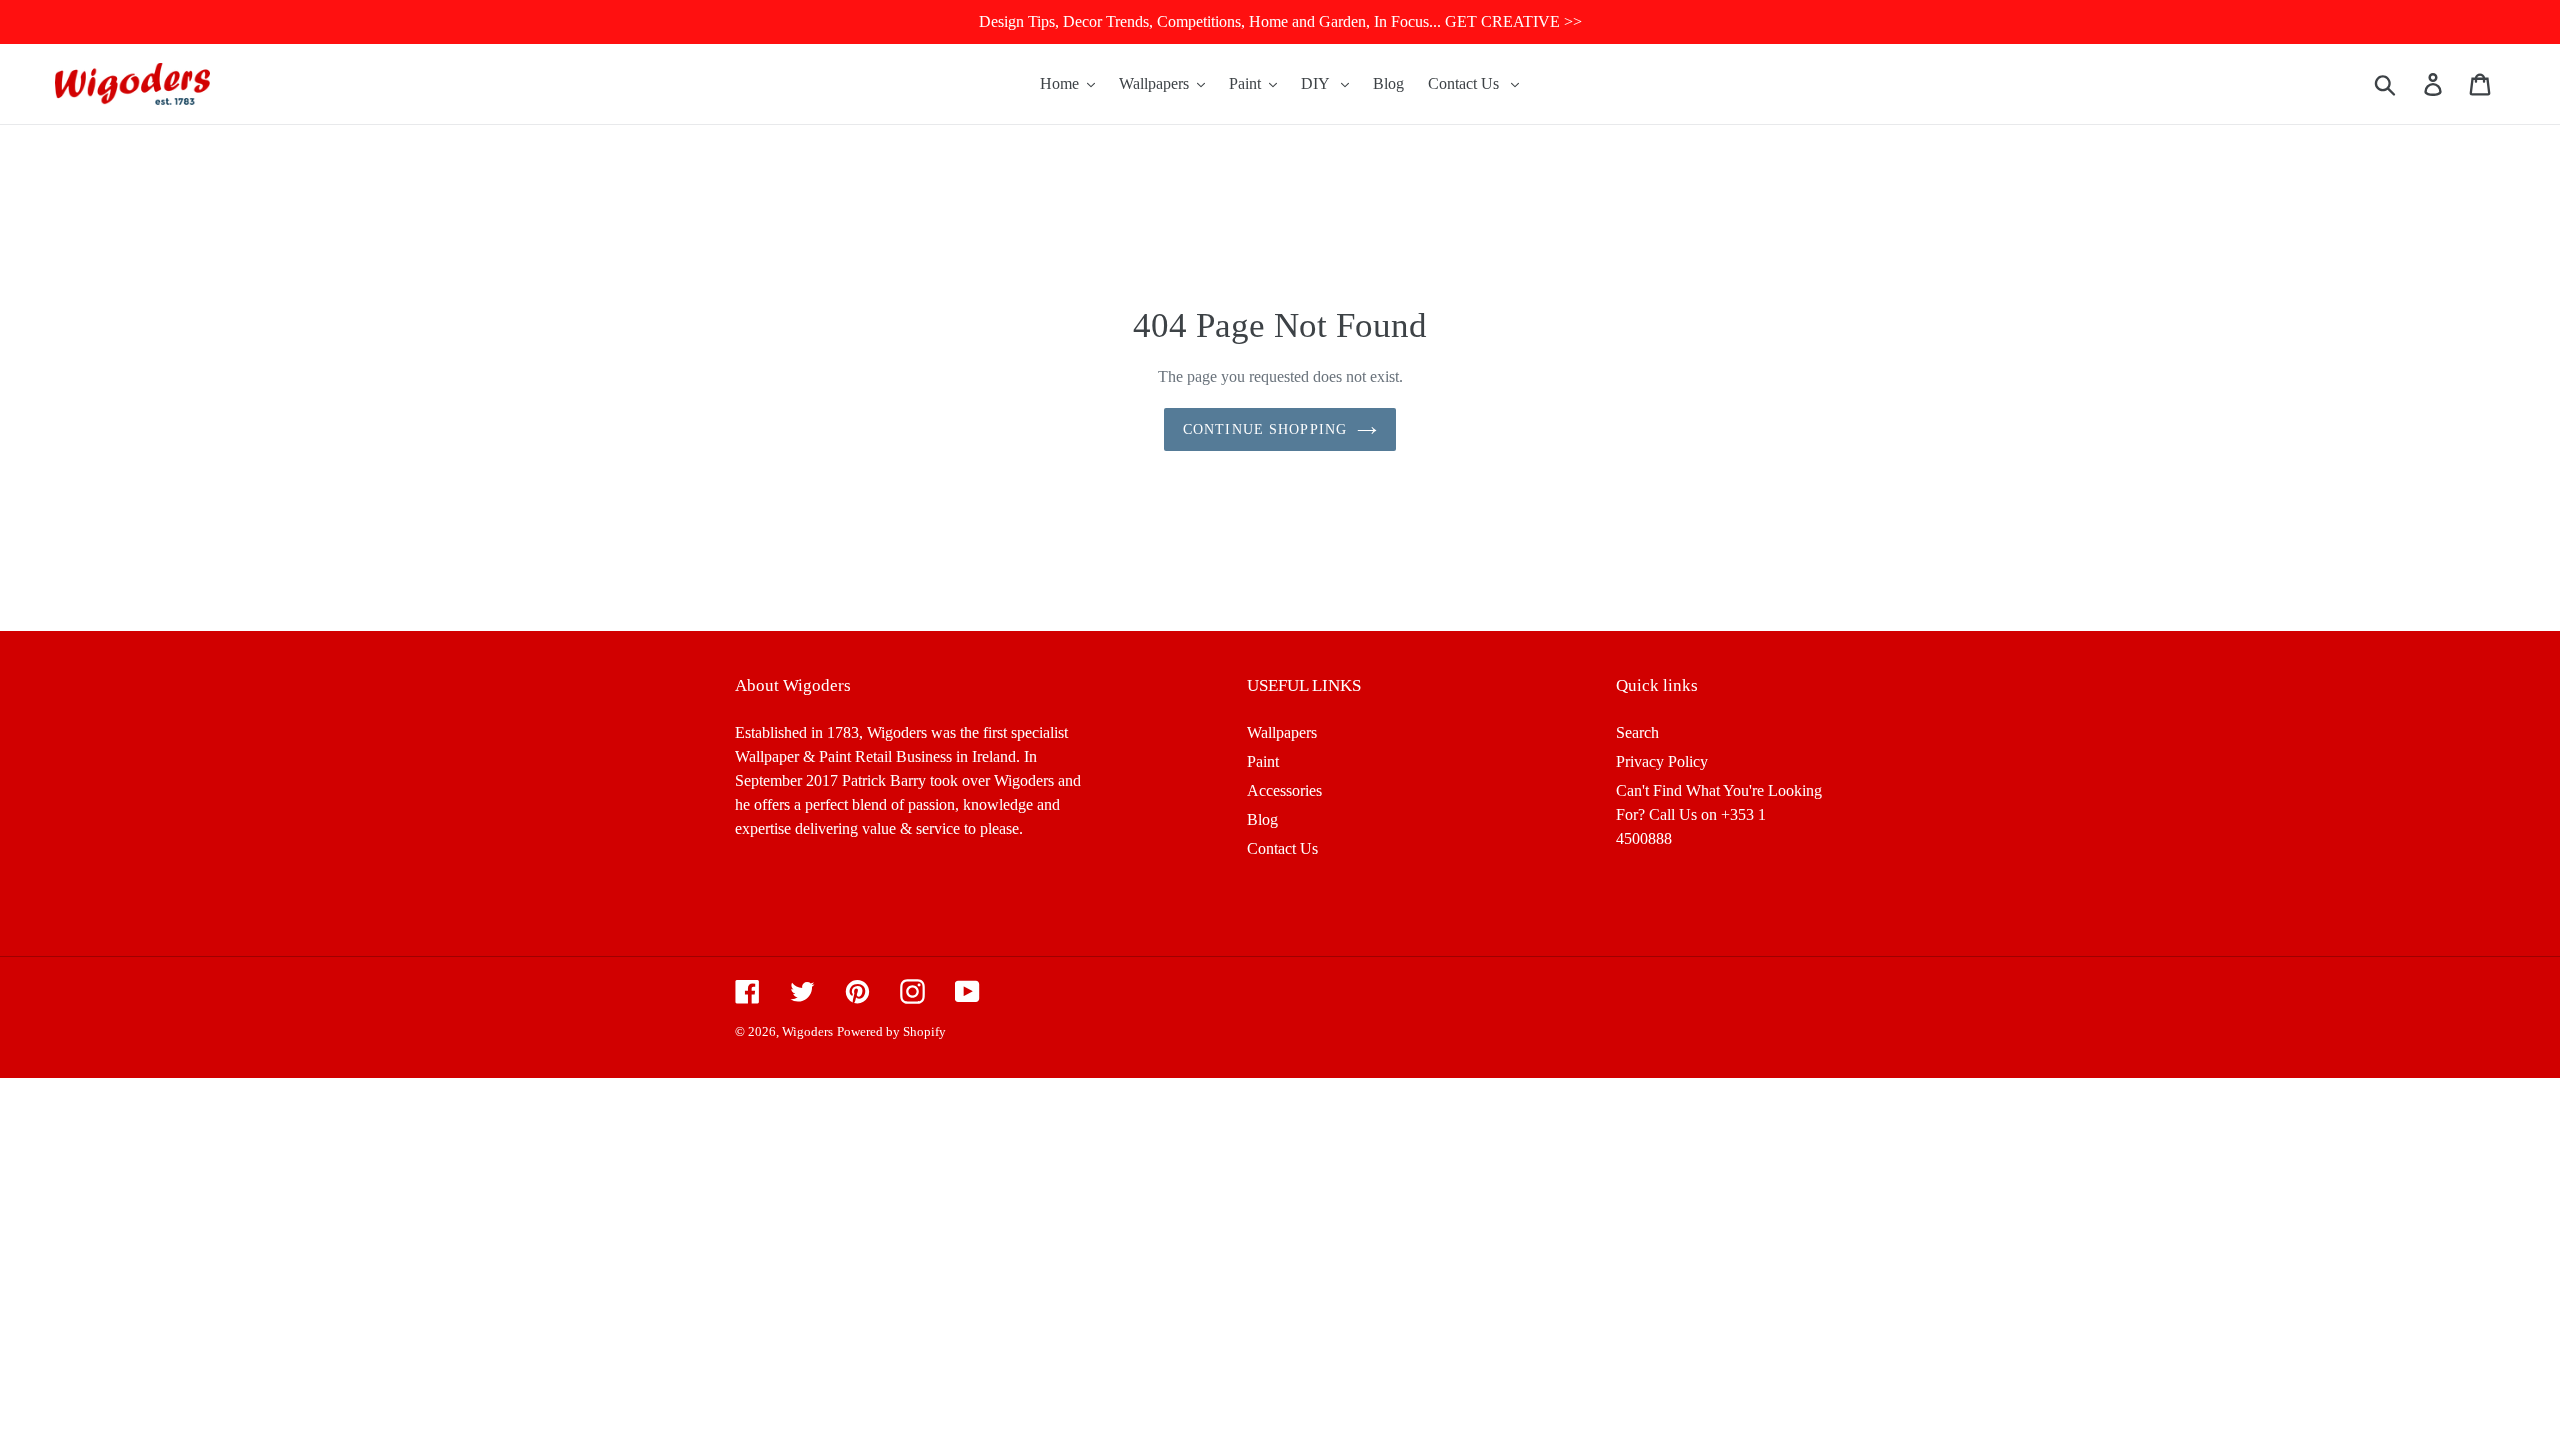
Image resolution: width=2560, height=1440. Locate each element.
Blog (1262, 819)
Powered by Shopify (891, 1031)
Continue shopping (1265, 429)
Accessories (1284, 790)
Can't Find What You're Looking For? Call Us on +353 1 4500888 (1719, 814)
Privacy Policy (1662, 761)
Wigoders (807, 1031)
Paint (1263, 761)
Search (1637, 732)
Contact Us (1282, 848)
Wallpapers (1282, 732)
